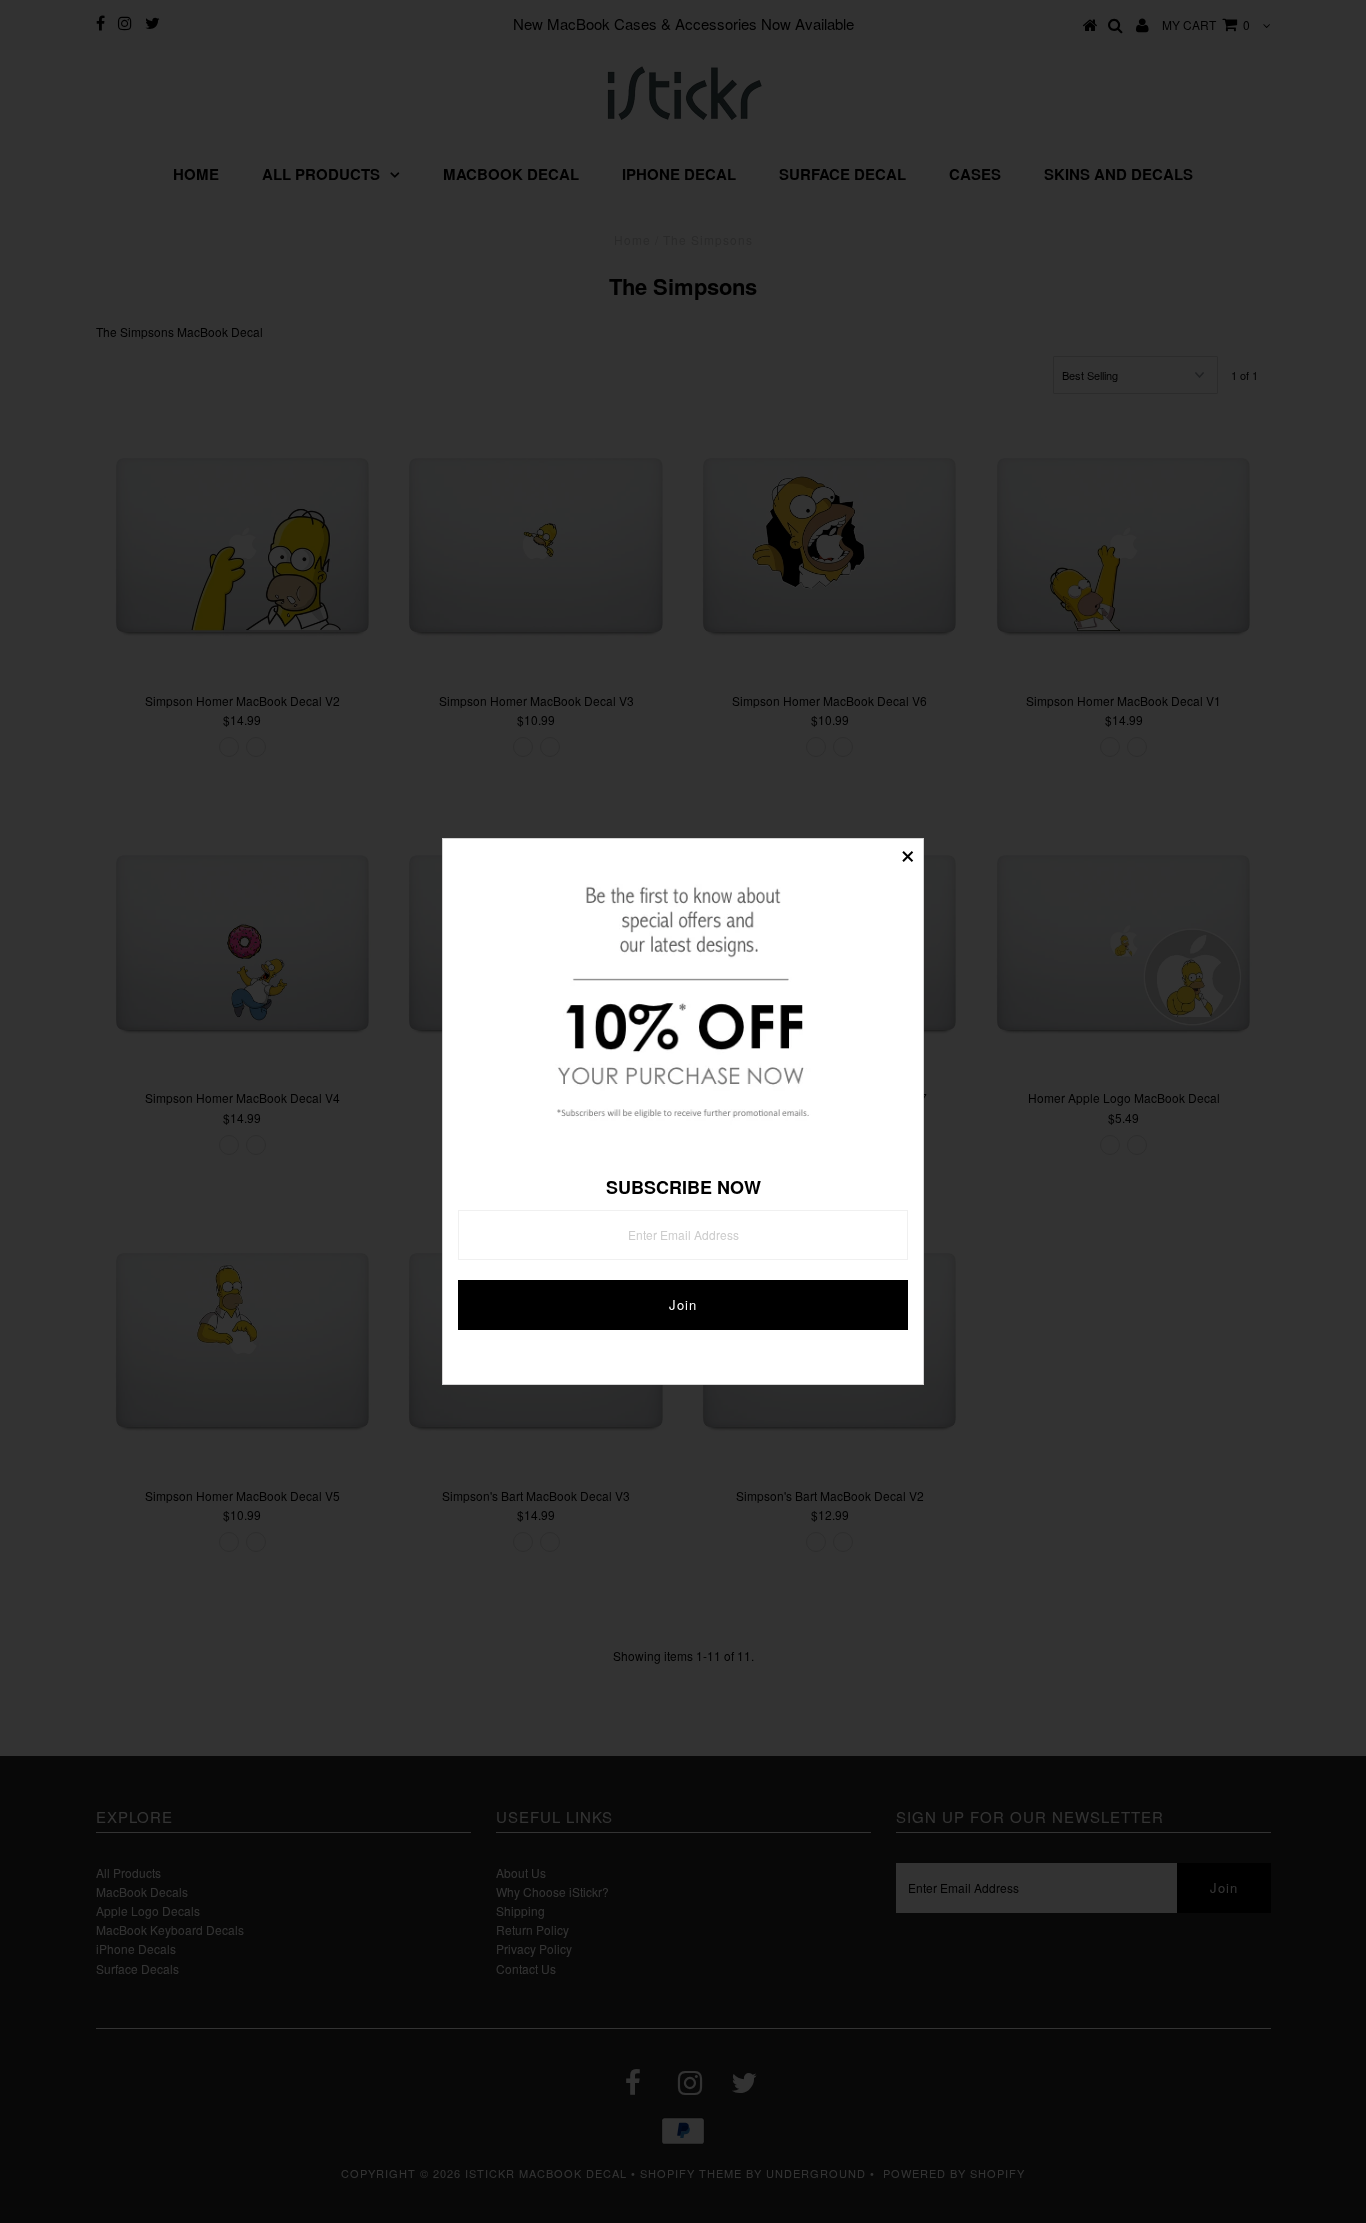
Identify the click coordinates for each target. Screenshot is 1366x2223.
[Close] (908, 854)
